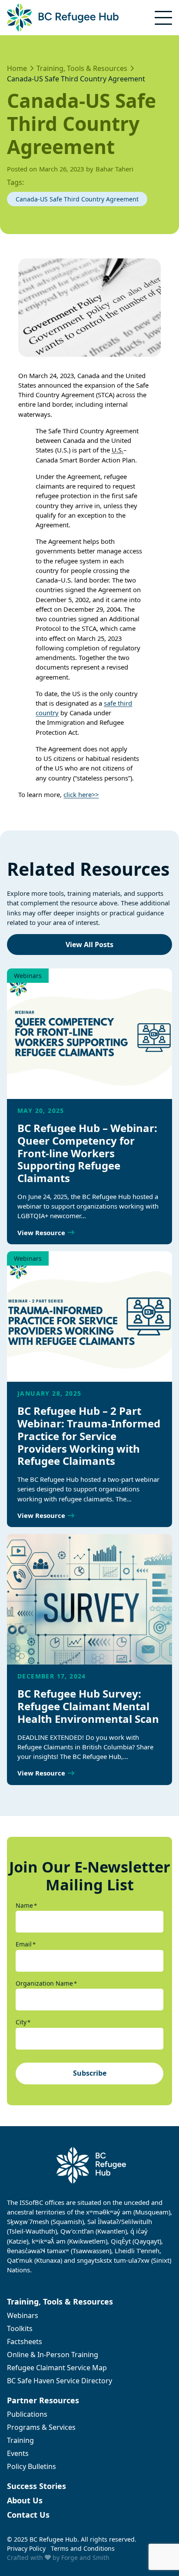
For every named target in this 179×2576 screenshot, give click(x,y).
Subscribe (90, 2073)
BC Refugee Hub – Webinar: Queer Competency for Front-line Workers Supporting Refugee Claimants (87, 1153)
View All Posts (89, 945)
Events (18, 2453)
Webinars (28, 976)
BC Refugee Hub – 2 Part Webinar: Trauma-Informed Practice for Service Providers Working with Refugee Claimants (89, 1436)
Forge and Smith (85, 2558)
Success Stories (36, 2486)
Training (20, 2440)
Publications (27, 2414)
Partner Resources (43, 2400)
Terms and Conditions (83, 2548)
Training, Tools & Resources (60, 2301)
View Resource (41, 1233)
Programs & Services (41, 2427)
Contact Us (28, 2515)
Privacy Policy (26, 2548)
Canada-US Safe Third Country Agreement (77, 199)
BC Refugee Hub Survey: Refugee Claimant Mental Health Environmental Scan (89, 1706)
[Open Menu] (163, 18)
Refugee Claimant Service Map (57, 2368)
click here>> (81, 794)
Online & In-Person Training (53, 2355)
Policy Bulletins (31, 2466)
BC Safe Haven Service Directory (60, 2381)
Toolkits (20, 2328)
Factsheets (25, 2342)
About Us (25, 2500)
